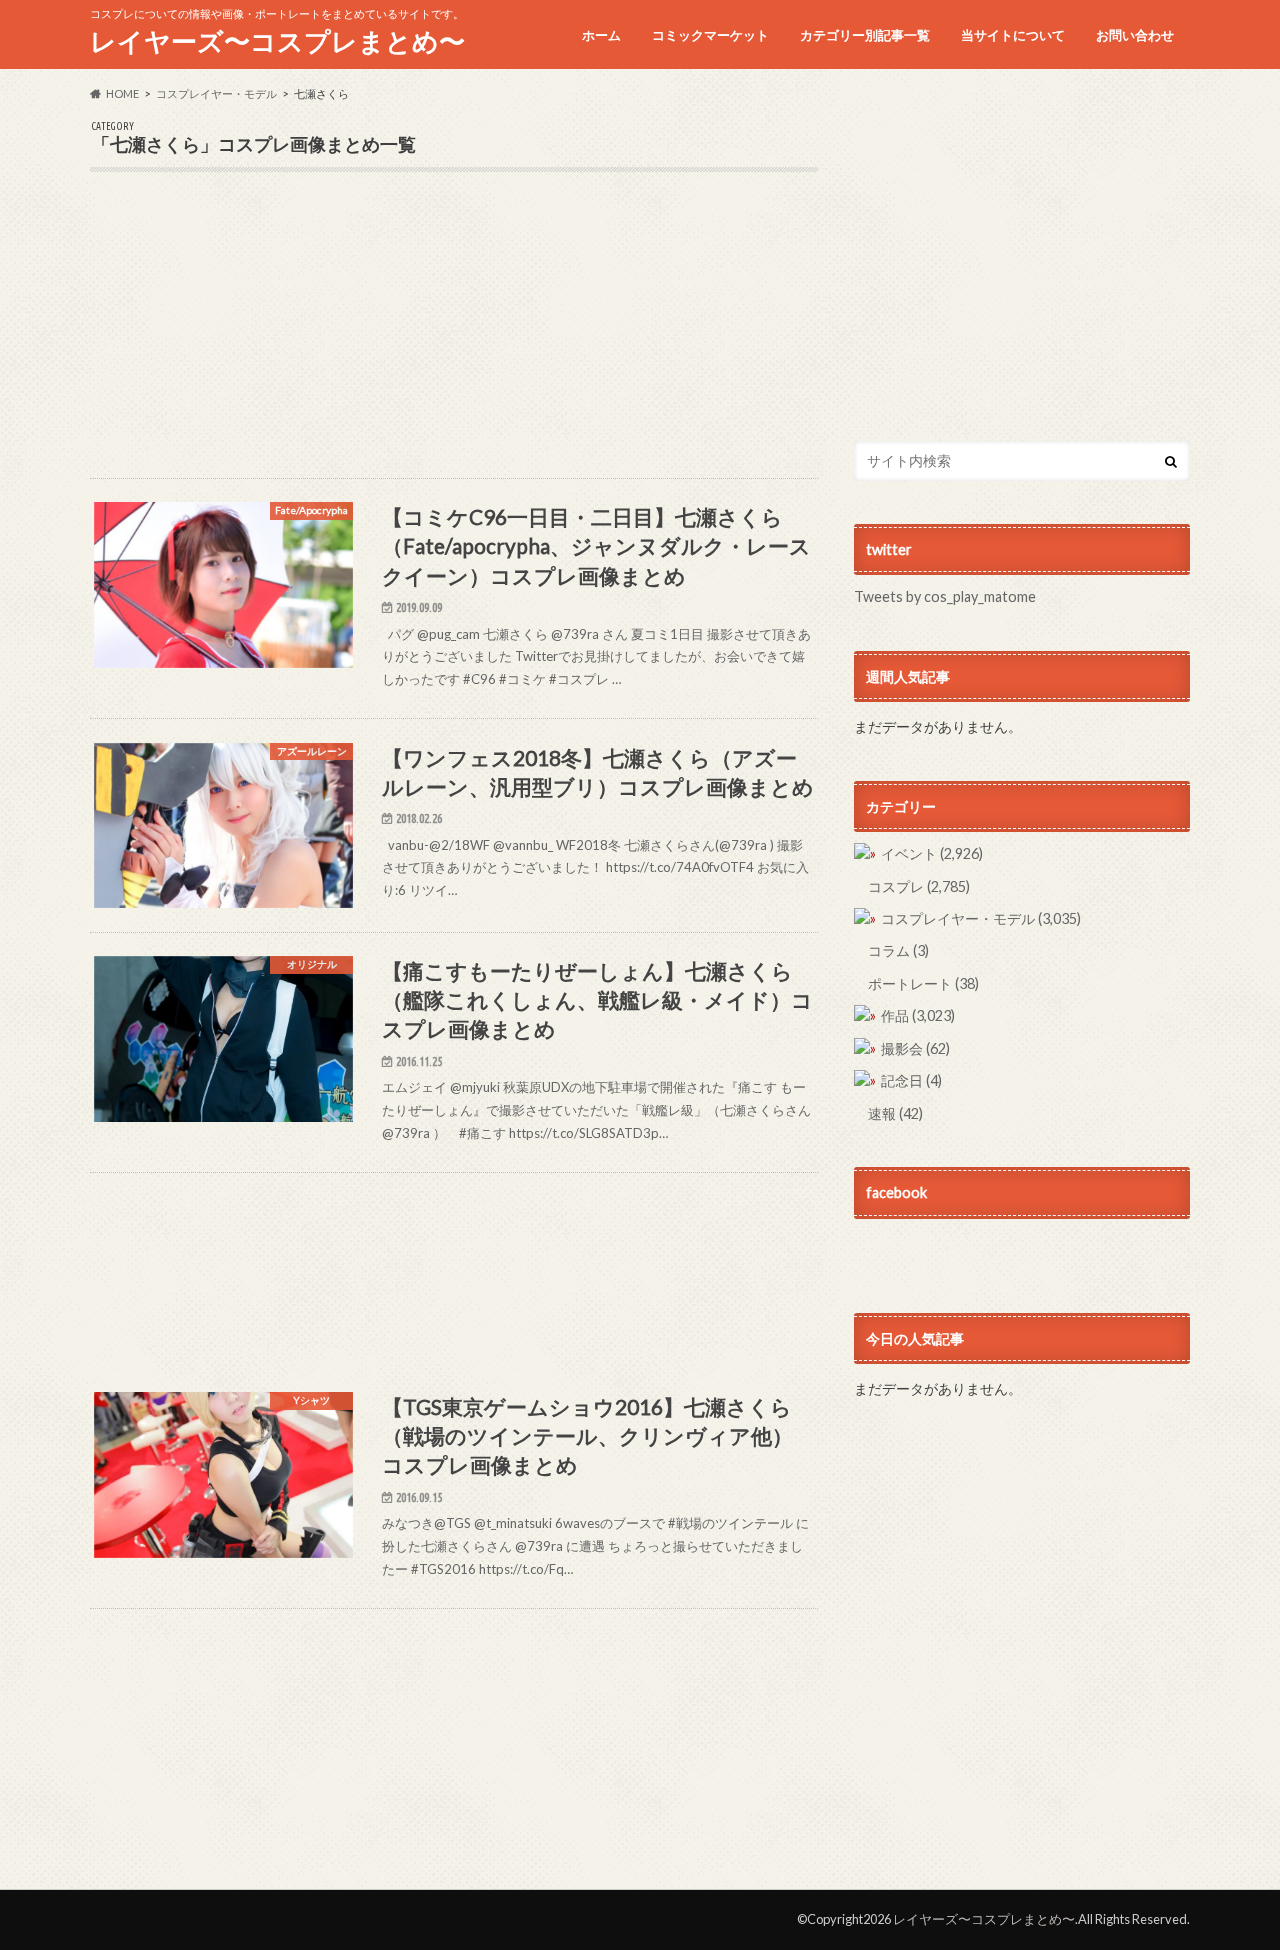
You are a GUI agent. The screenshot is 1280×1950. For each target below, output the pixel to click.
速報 (895, 1113)
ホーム (601, 35)
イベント (932, 853)
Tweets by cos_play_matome (945, 596)
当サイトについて (1013, 35)
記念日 (911, 1080)
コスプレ (919, 886)
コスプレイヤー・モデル (981, 918)
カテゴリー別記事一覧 (865, 35)
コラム (898, 950)
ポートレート (923, 983)
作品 (918, 1015)
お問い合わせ (1135, 35)
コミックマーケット (710, 35)
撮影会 (915, 1048)
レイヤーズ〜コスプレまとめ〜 (277, 41)
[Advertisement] (454, 338)
